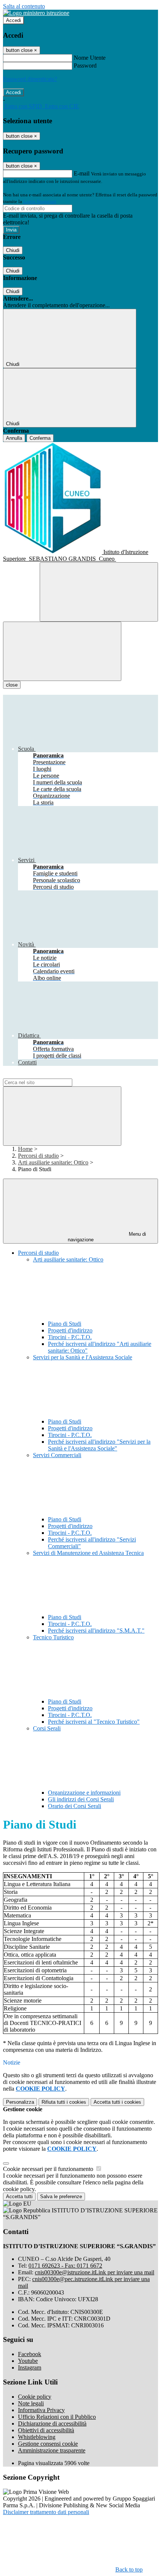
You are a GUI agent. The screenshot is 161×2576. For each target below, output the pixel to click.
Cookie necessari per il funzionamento (49, 2169)
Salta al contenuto (24, 6)
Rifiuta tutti (64, 2102)
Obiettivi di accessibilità (46, 2430)
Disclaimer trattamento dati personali (46, 2512)
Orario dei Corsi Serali (75, 1806)
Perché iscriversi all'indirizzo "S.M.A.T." (96, 1631)
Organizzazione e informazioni (84, 1793)
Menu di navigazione (107, 1237)
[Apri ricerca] (99, 592)
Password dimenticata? (30, 79)
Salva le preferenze (61, 2197)
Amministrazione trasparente (52, 2450)
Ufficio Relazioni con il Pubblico (57, 2417)
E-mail (82, 173)
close (12, 685)
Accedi (13, 20)
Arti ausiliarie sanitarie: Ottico (53, 1162)
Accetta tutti (117, 2102)
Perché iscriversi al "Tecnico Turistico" (94, 1722)
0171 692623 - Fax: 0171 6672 (65, 2266)
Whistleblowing (37, 2437)
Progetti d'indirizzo (70, 1330)
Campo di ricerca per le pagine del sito (48, 1075)
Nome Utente (90, 58)
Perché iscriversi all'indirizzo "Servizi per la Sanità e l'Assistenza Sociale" (99, 1445)
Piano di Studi (65, 1324)
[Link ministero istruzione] (36, 13)
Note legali (31, 2403)
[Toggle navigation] (62, 651)
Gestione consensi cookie (48, 2444)
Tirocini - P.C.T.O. (70, 1337)
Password (85, 66)
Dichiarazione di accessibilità (52, 2423)
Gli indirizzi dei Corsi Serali (81, 1799)
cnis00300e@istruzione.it (95, 2272)
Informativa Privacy (41, 2410)
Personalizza (20, 2102)
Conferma (40, 438)
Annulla (14, 438)
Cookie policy (35, 2397)
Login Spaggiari (40, 201)
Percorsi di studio (38, 1156)
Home (25, 1149)
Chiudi (13, 250)
